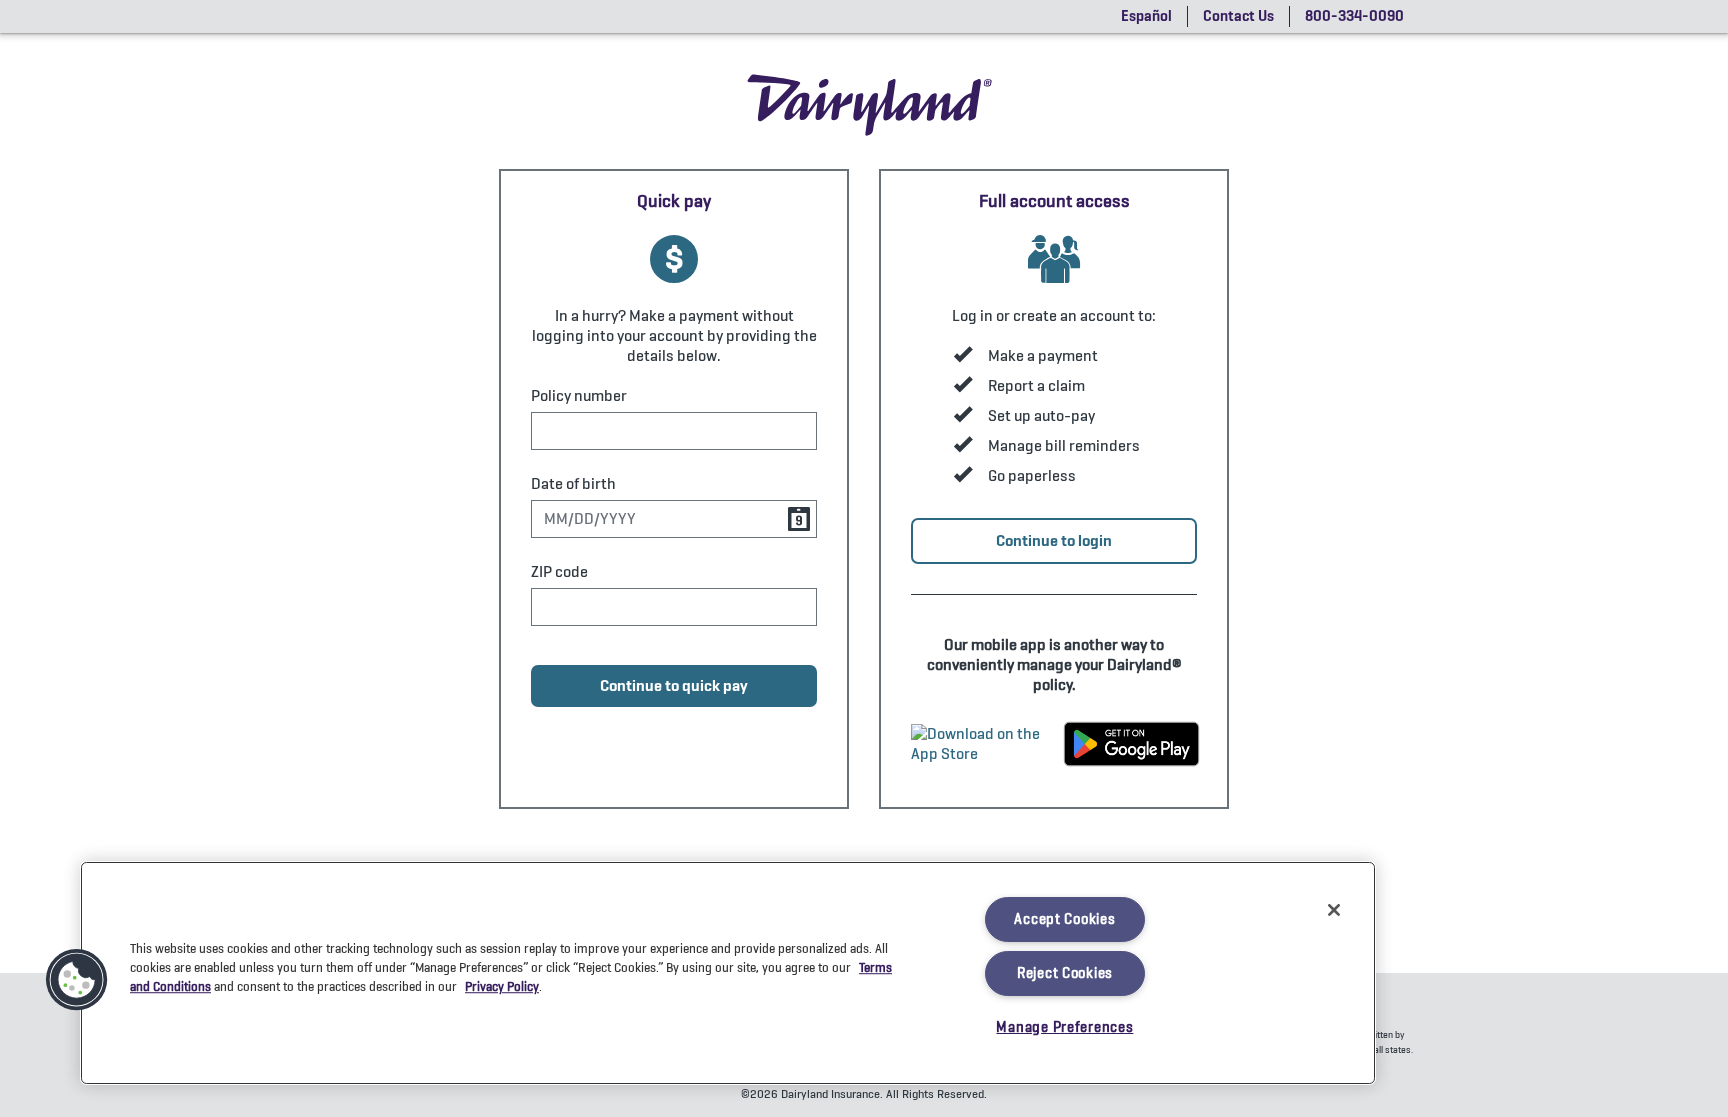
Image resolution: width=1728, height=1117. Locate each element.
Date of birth (573, 484)
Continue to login (1054, 540)
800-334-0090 (1354, 16)
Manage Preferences (1064, 1027)
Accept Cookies (1064, 919)
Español (1146, 16)
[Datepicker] (799, 519)
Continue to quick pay (674, 685)
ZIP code (559, 572)
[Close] (1334, 910)
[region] (728, 973)
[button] (77, 980)
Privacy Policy (502, 986)
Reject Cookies (1065, 973)
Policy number (579, 396)
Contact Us (1238, 16)
